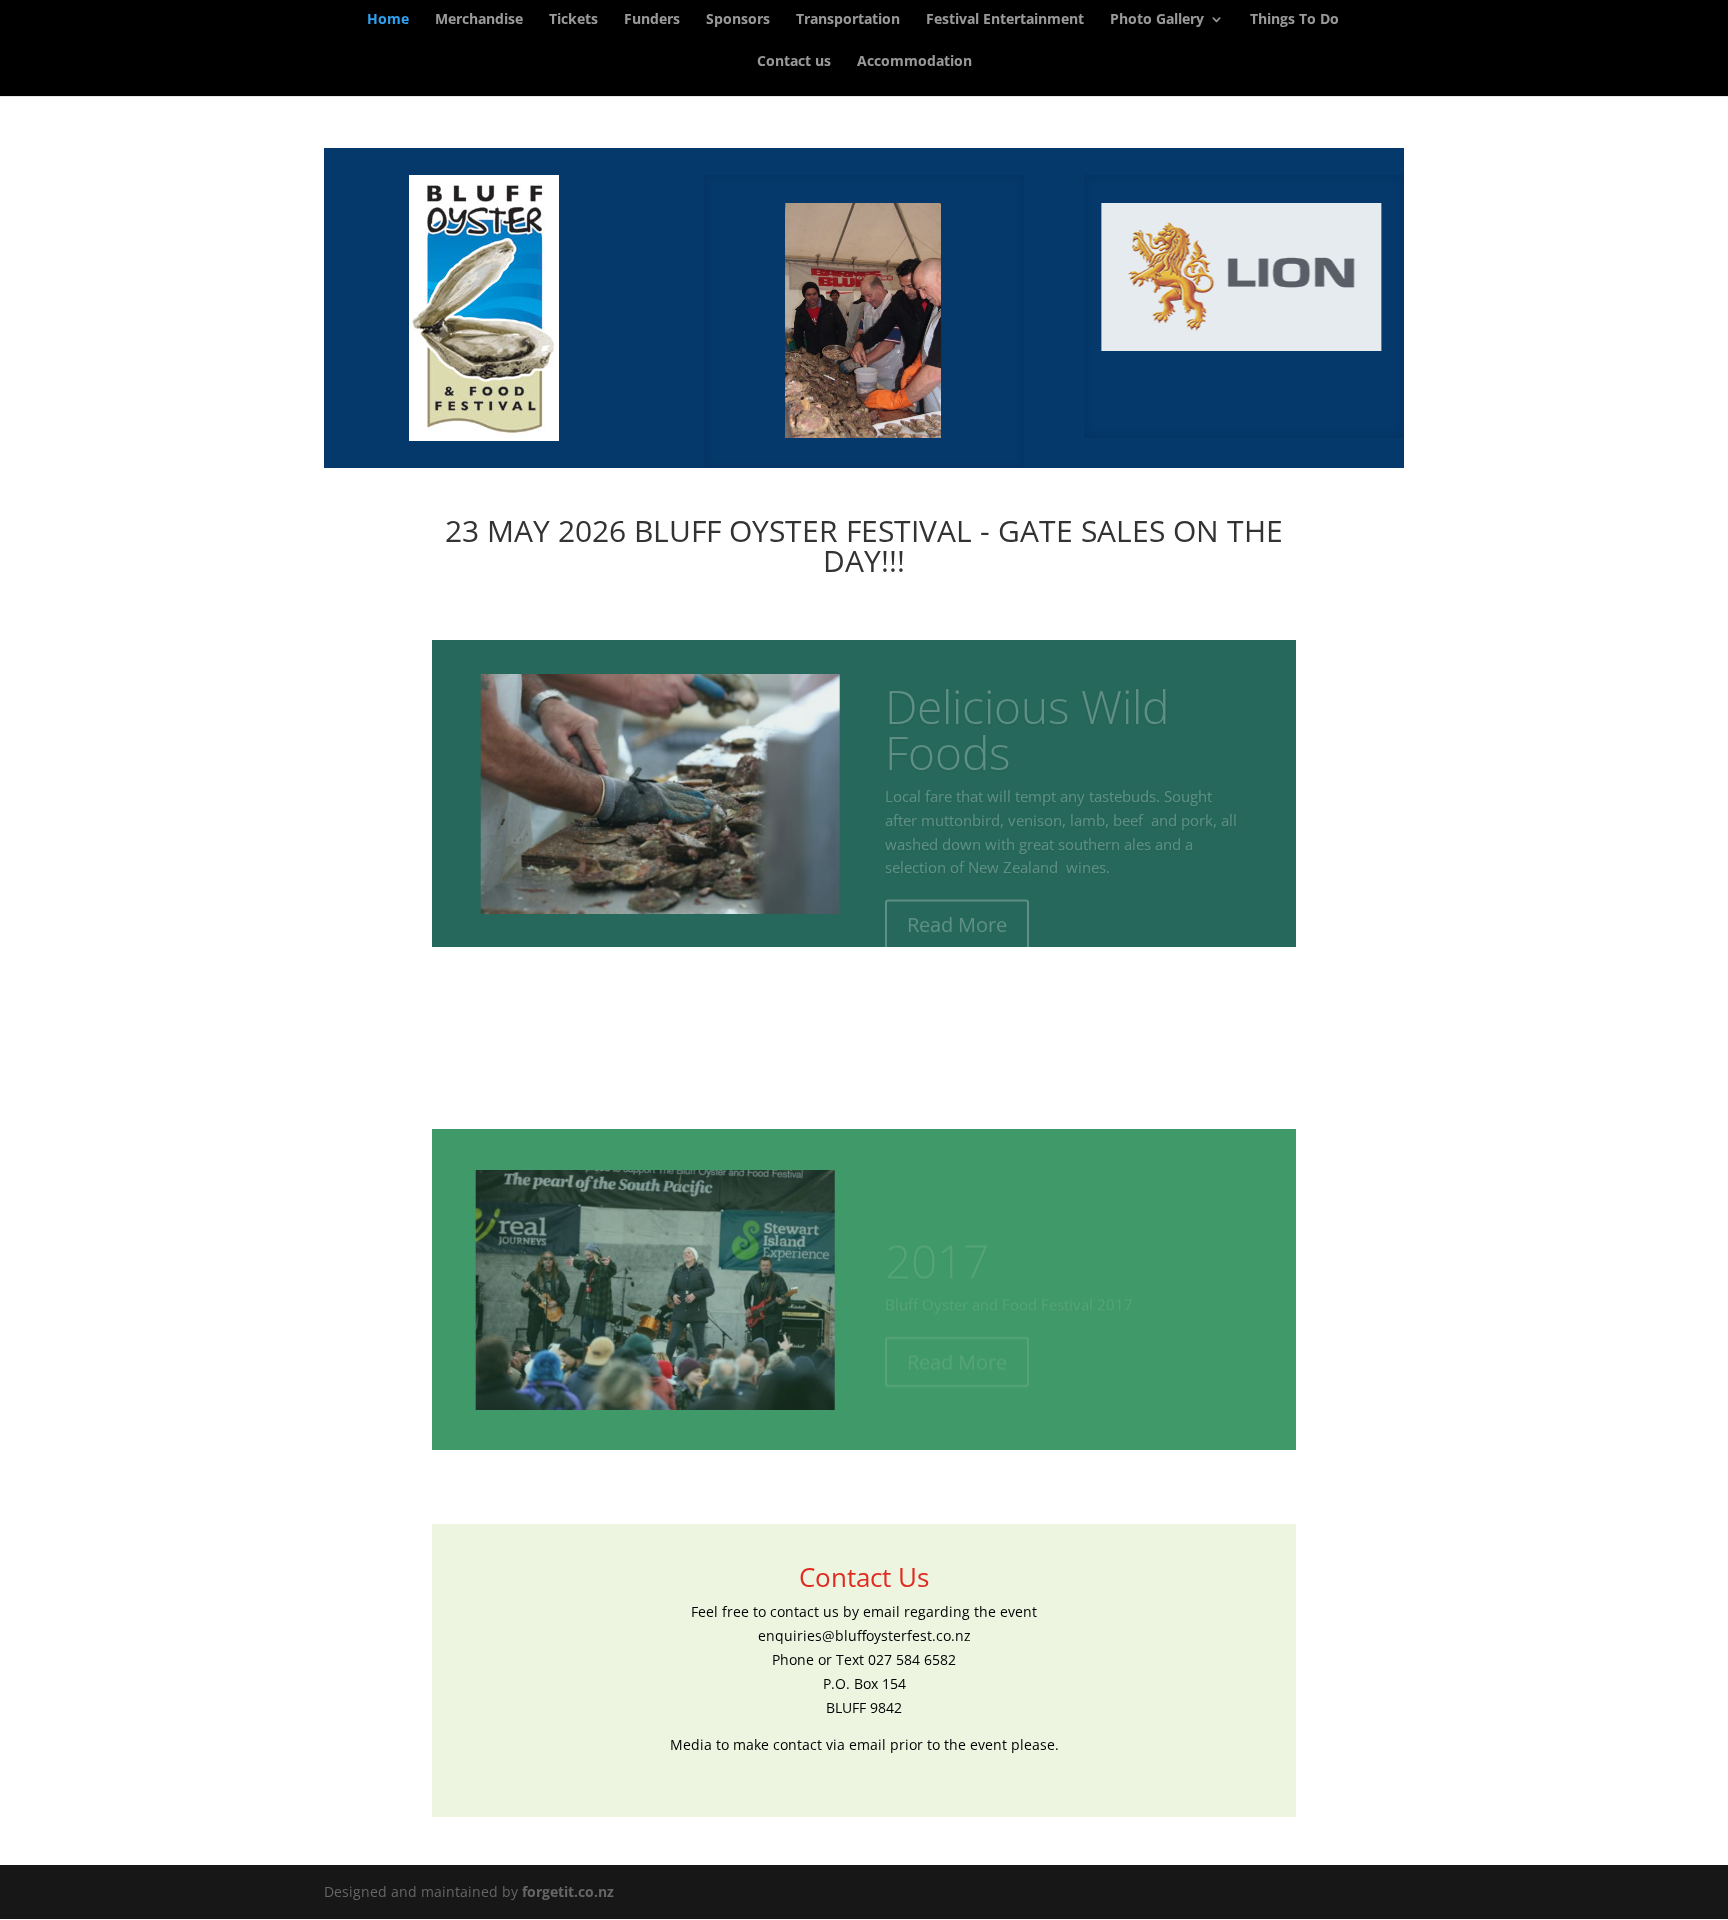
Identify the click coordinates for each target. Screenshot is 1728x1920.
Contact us (794, 62)
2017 (937, 1238)
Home (388, 20)
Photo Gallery (1157, 20)
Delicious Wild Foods (1027, 706)
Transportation (848, 20)
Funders (652, 20)
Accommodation (914, 62)
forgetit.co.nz (568, 1891)
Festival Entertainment (1005, 20)
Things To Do (1294, 20)
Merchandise (479, 20)
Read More (957, 901)
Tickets (573, 20)
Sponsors (738, 20)
